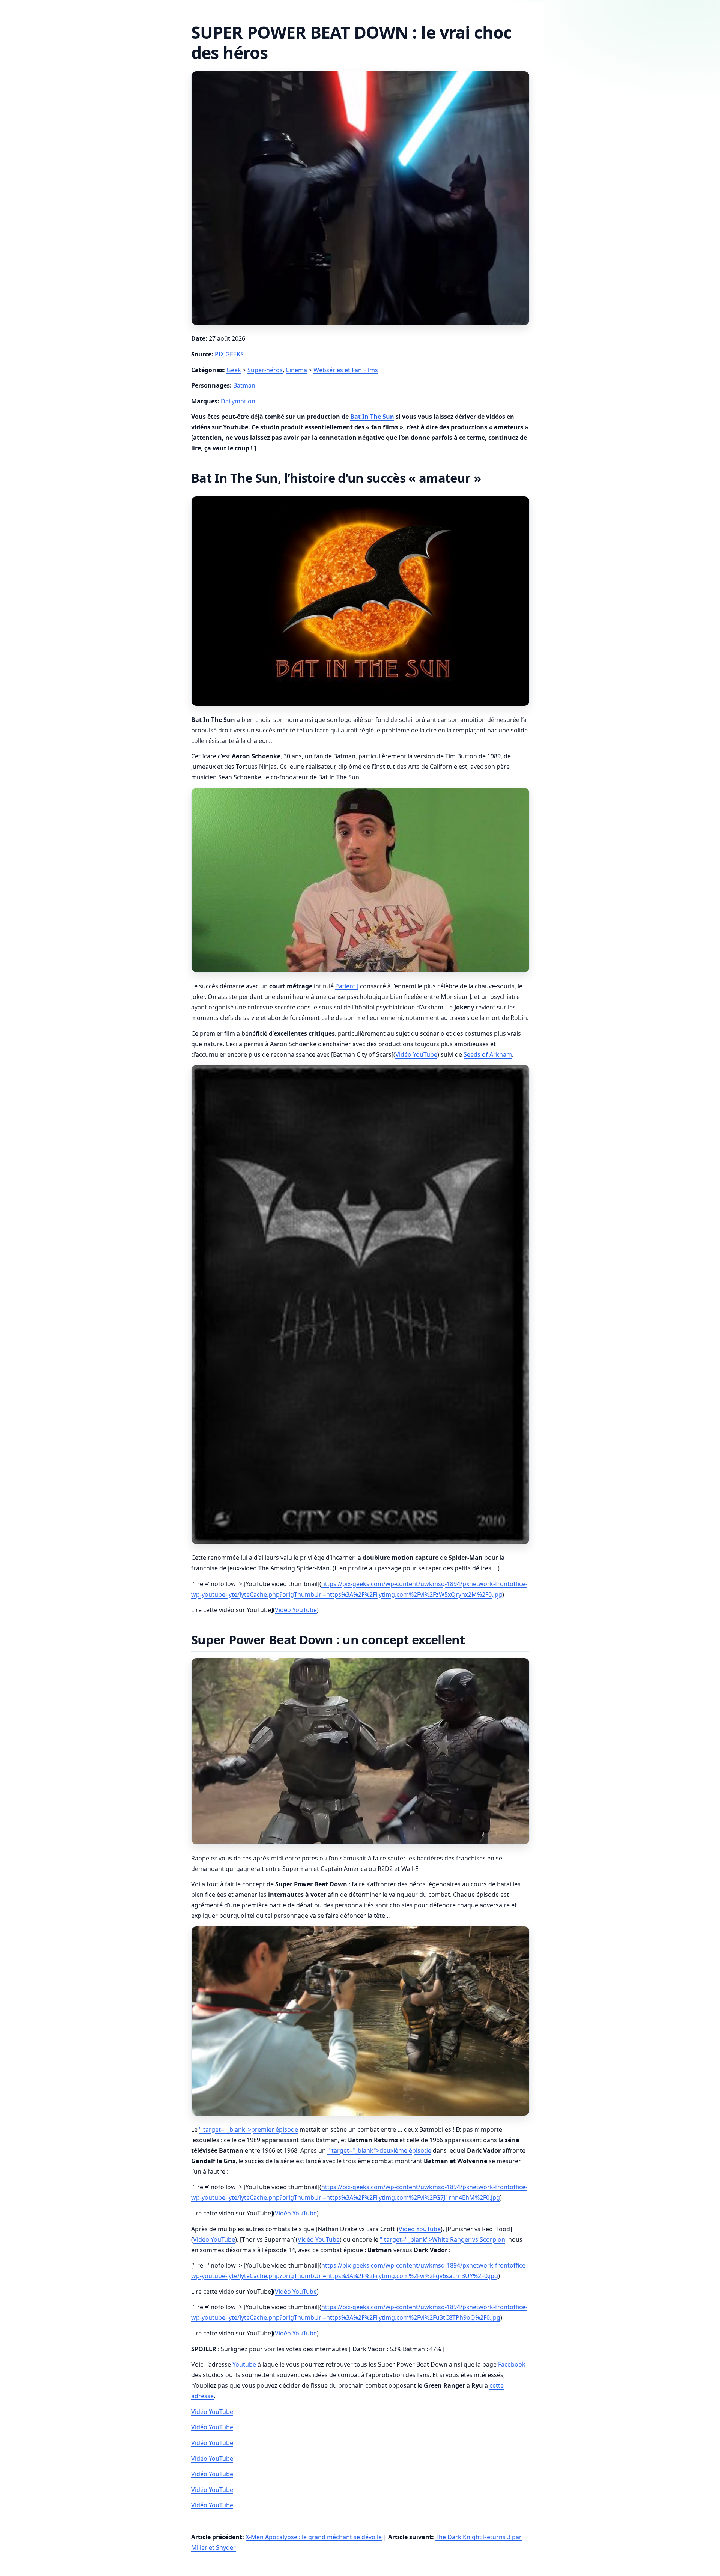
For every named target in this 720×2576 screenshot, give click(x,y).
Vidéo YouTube (416, 1054)
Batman (244, 385)
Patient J (347, 986)
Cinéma (296, 370)
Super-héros (265, 370)
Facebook (512, 2364)
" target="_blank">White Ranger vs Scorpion (442, 2239)
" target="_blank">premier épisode (249, 2129)
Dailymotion (238, 401)
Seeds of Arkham (488, 1054)
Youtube (244, 2364)
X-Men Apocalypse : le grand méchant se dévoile (314, 2537)
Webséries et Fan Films (346, 370)
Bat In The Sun (372, 417)
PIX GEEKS (229, 354)
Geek (234, 370)
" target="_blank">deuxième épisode (379, 2150)
